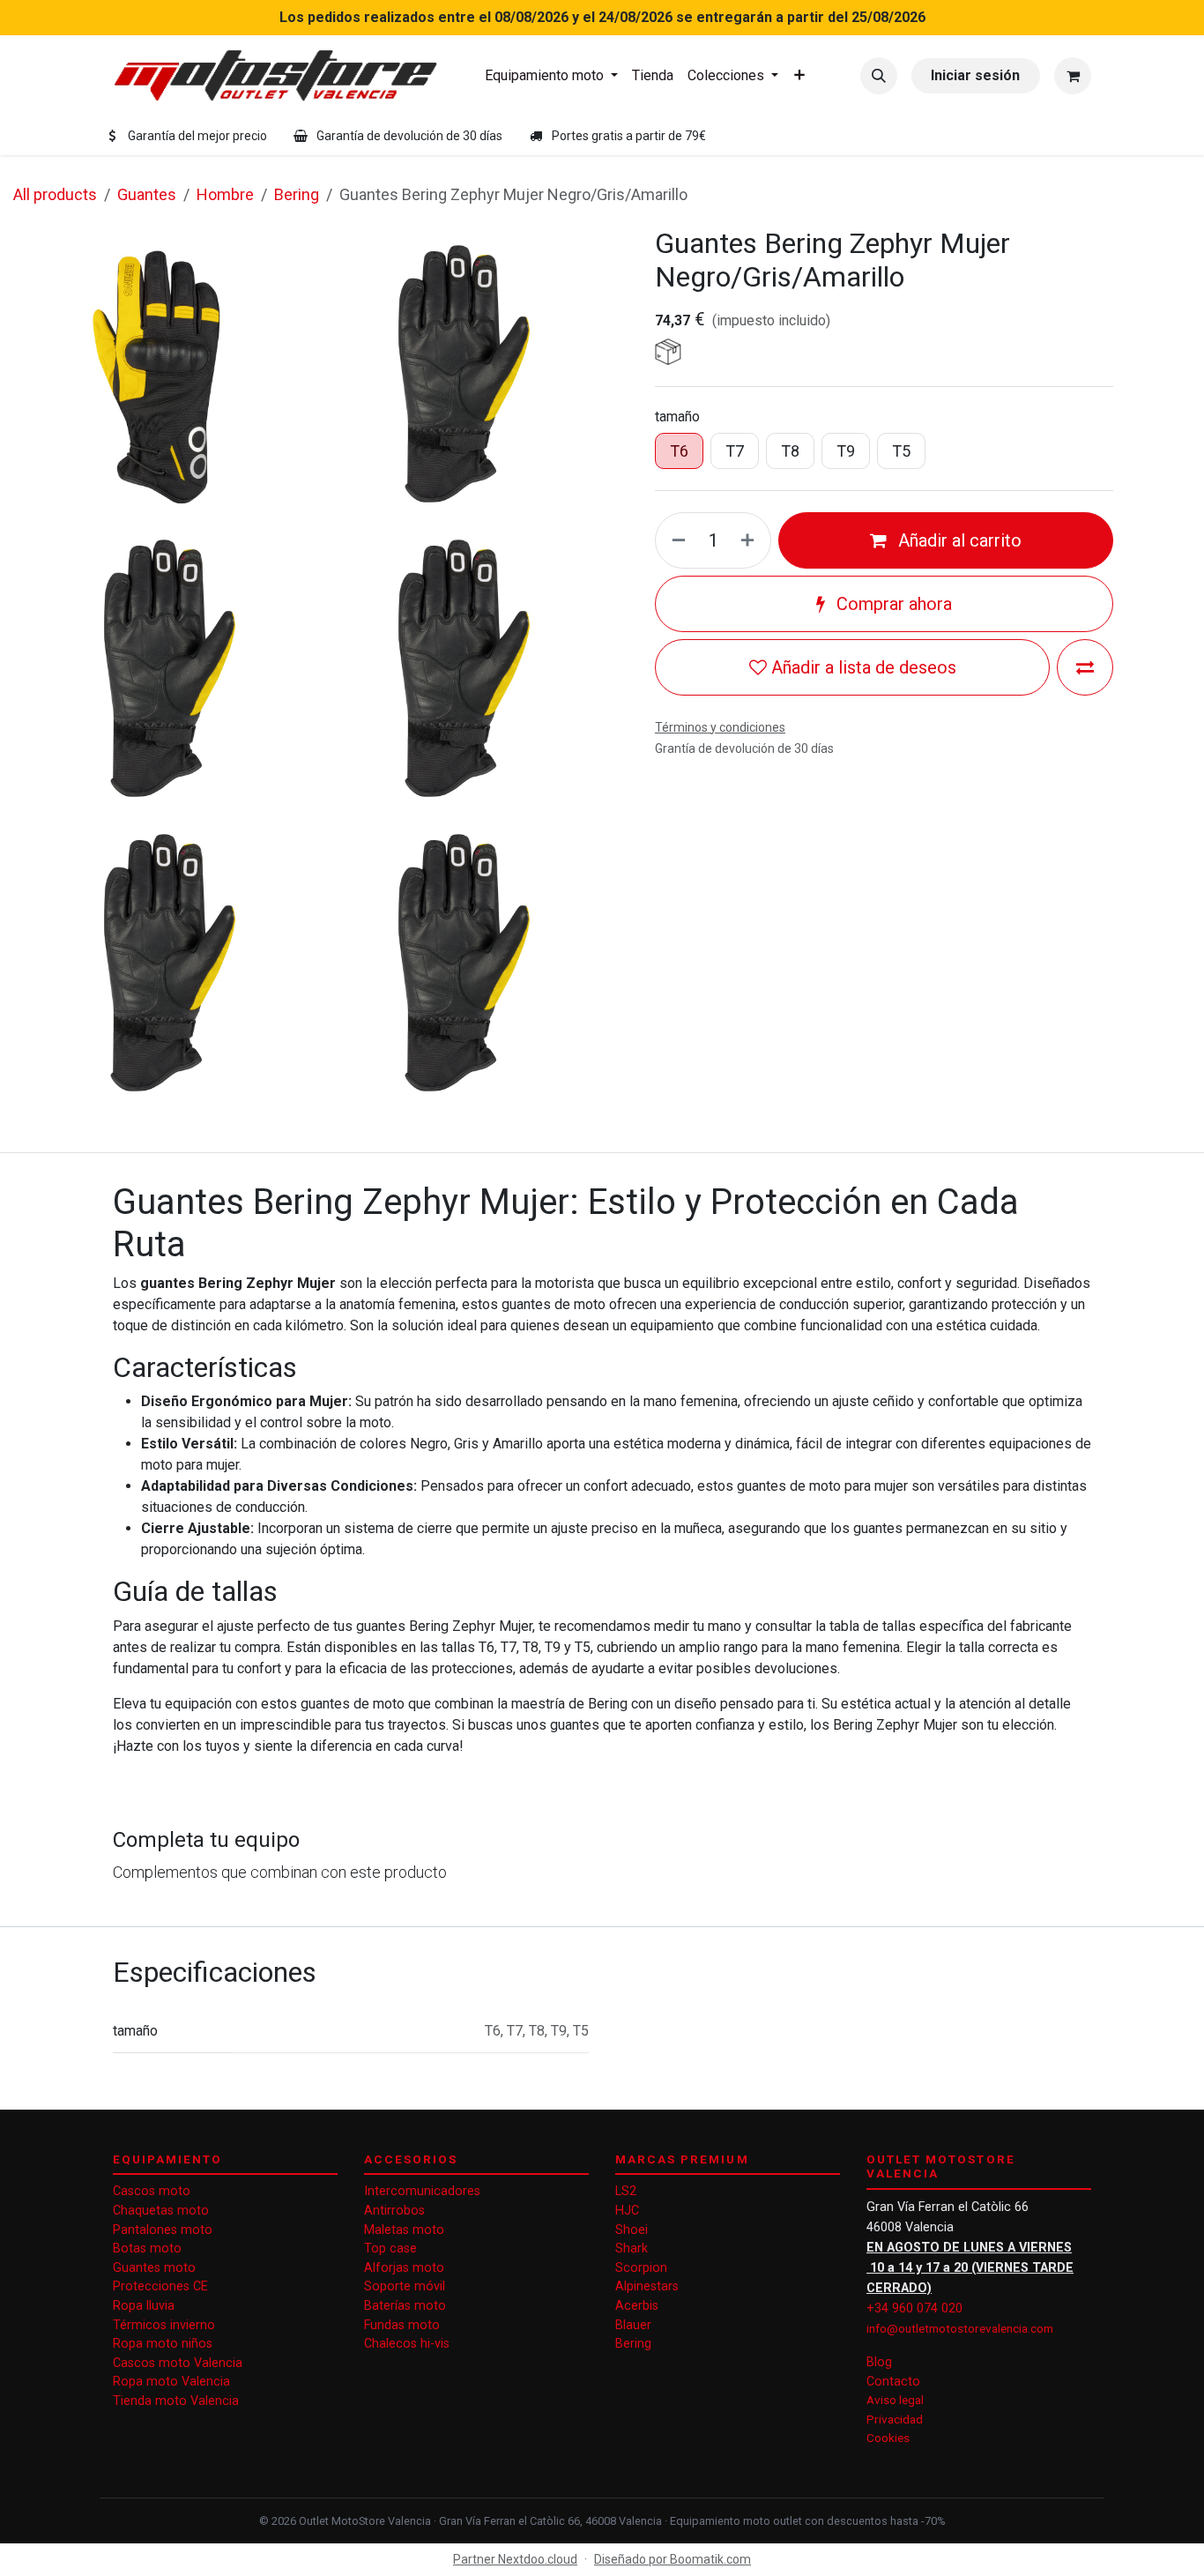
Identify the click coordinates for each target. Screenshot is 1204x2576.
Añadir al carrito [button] (958, 540)
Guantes (147, 194)
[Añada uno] (751, 540)
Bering (297, 194)
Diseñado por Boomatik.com (673, 2559)
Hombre (225, 194)
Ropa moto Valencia (171, 2382)
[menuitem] (551, 76)
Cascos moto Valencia (178, 2363)
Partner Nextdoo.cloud (515, 2559)
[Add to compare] (1085, 667)
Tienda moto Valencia (176, 2401)
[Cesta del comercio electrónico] (1073, 76)
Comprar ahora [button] (892, 604)
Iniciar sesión (975, 75)
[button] (879, 76)
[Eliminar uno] (675, 540)
